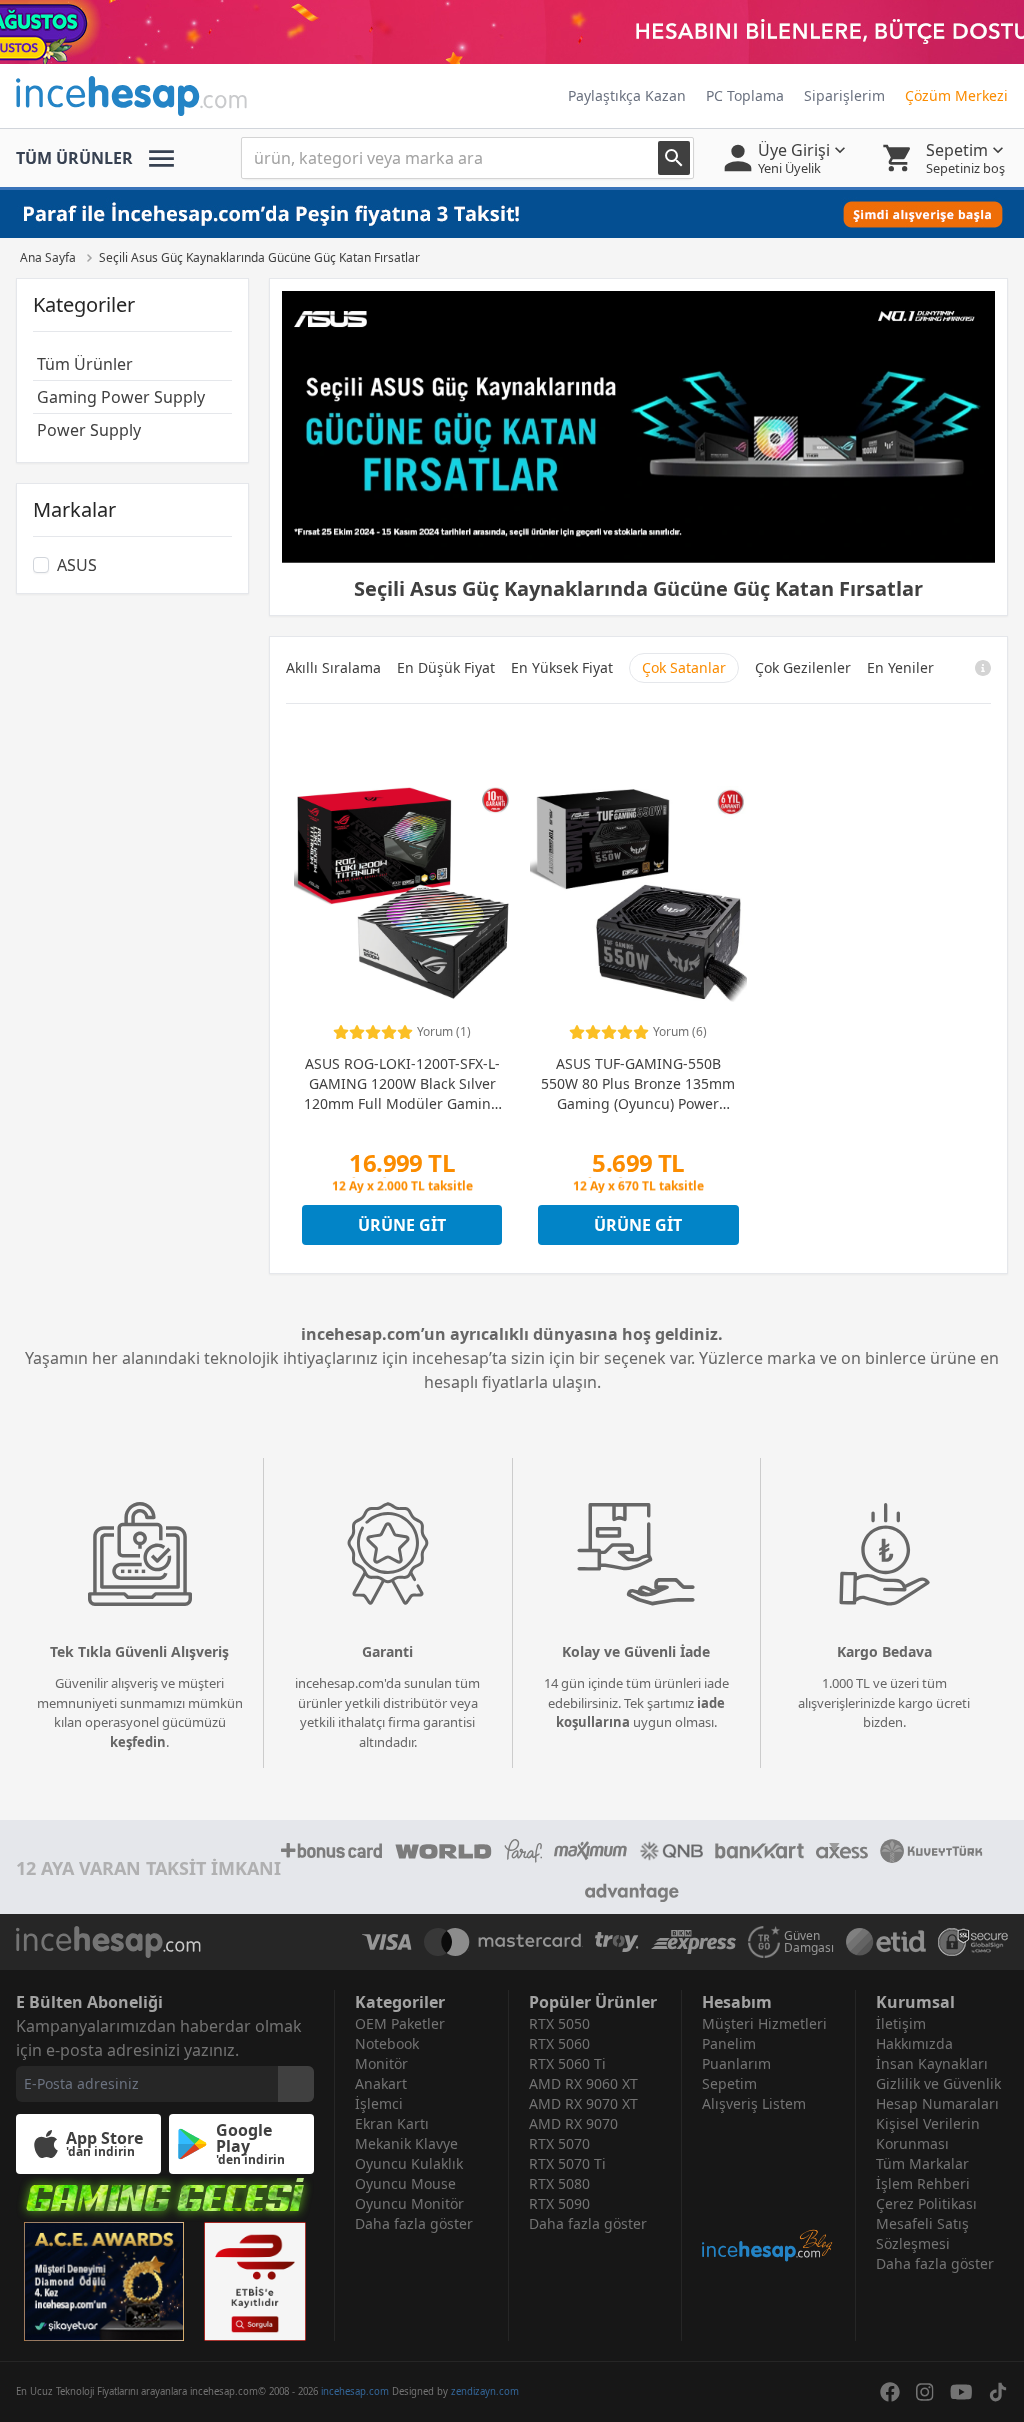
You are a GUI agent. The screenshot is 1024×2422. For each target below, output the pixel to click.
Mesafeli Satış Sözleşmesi (922, 2233)
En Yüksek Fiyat (562, 667)
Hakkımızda (914, 2043)
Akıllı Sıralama (333, 667)
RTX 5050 (559, 2023)
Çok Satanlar (684, 667)
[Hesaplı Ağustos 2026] (512, 32)
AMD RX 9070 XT (583, 2103)
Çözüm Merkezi (956, 95)
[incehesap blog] (768, 2188)
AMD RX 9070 (573, 2123)
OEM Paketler (400, 2023)
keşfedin (138, 1742)
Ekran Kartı (392, 2123)
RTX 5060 (559, 2043)
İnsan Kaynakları (932, 2063)
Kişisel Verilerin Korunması (928, 2133)
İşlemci (379, 2103)
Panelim (729, 2043)
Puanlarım (736, 2063)
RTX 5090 (559, 2203)
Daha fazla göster (414, 2223)
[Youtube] (961, 2392)
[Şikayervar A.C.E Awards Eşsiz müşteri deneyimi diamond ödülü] (104, 2281)
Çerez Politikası (926, 2203)
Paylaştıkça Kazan (627, 95)
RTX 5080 (559, 2183)
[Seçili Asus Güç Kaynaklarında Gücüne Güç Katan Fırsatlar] (638, 427)
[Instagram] (925, 2392)
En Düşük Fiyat (446, 667)
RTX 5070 (559, 2143)
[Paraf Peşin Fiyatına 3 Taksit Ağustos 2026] (512, 214)
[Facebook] (890, 2392)
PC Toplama (745, 95)
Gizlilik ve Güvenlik (938, 2083)
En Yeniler (900, 667)
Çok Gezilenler (803, 667)
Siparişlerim (844, 95)
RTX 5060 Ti (567, 2063)
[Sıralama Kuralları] (983, 668)
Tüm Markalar (922, 2163)
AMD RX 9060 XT (583, 2083)
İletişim (901, 2023)
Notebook (387, 2043)
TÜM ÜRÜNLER (74, 158)
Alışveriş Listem (754, 2103)
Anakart (381, 2083)
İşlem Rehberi (923, 2183)
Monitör (381, 2063)
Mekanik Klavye (406, 2143)
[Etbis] (255, 2281)
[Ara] (674, 158)
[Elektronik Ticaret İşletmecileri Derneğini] (886, 1942)
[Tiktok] (998, 2392)
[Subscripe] (296, 2084)
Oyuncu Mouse (405, 2183)
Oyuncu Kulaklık (409, 2163)
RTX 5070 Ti (567, 2163)
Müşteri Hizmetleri (764, 2023)
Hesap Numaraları (937, 2103)
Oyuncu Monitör (409, 2203)
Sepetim (729, 2083)
